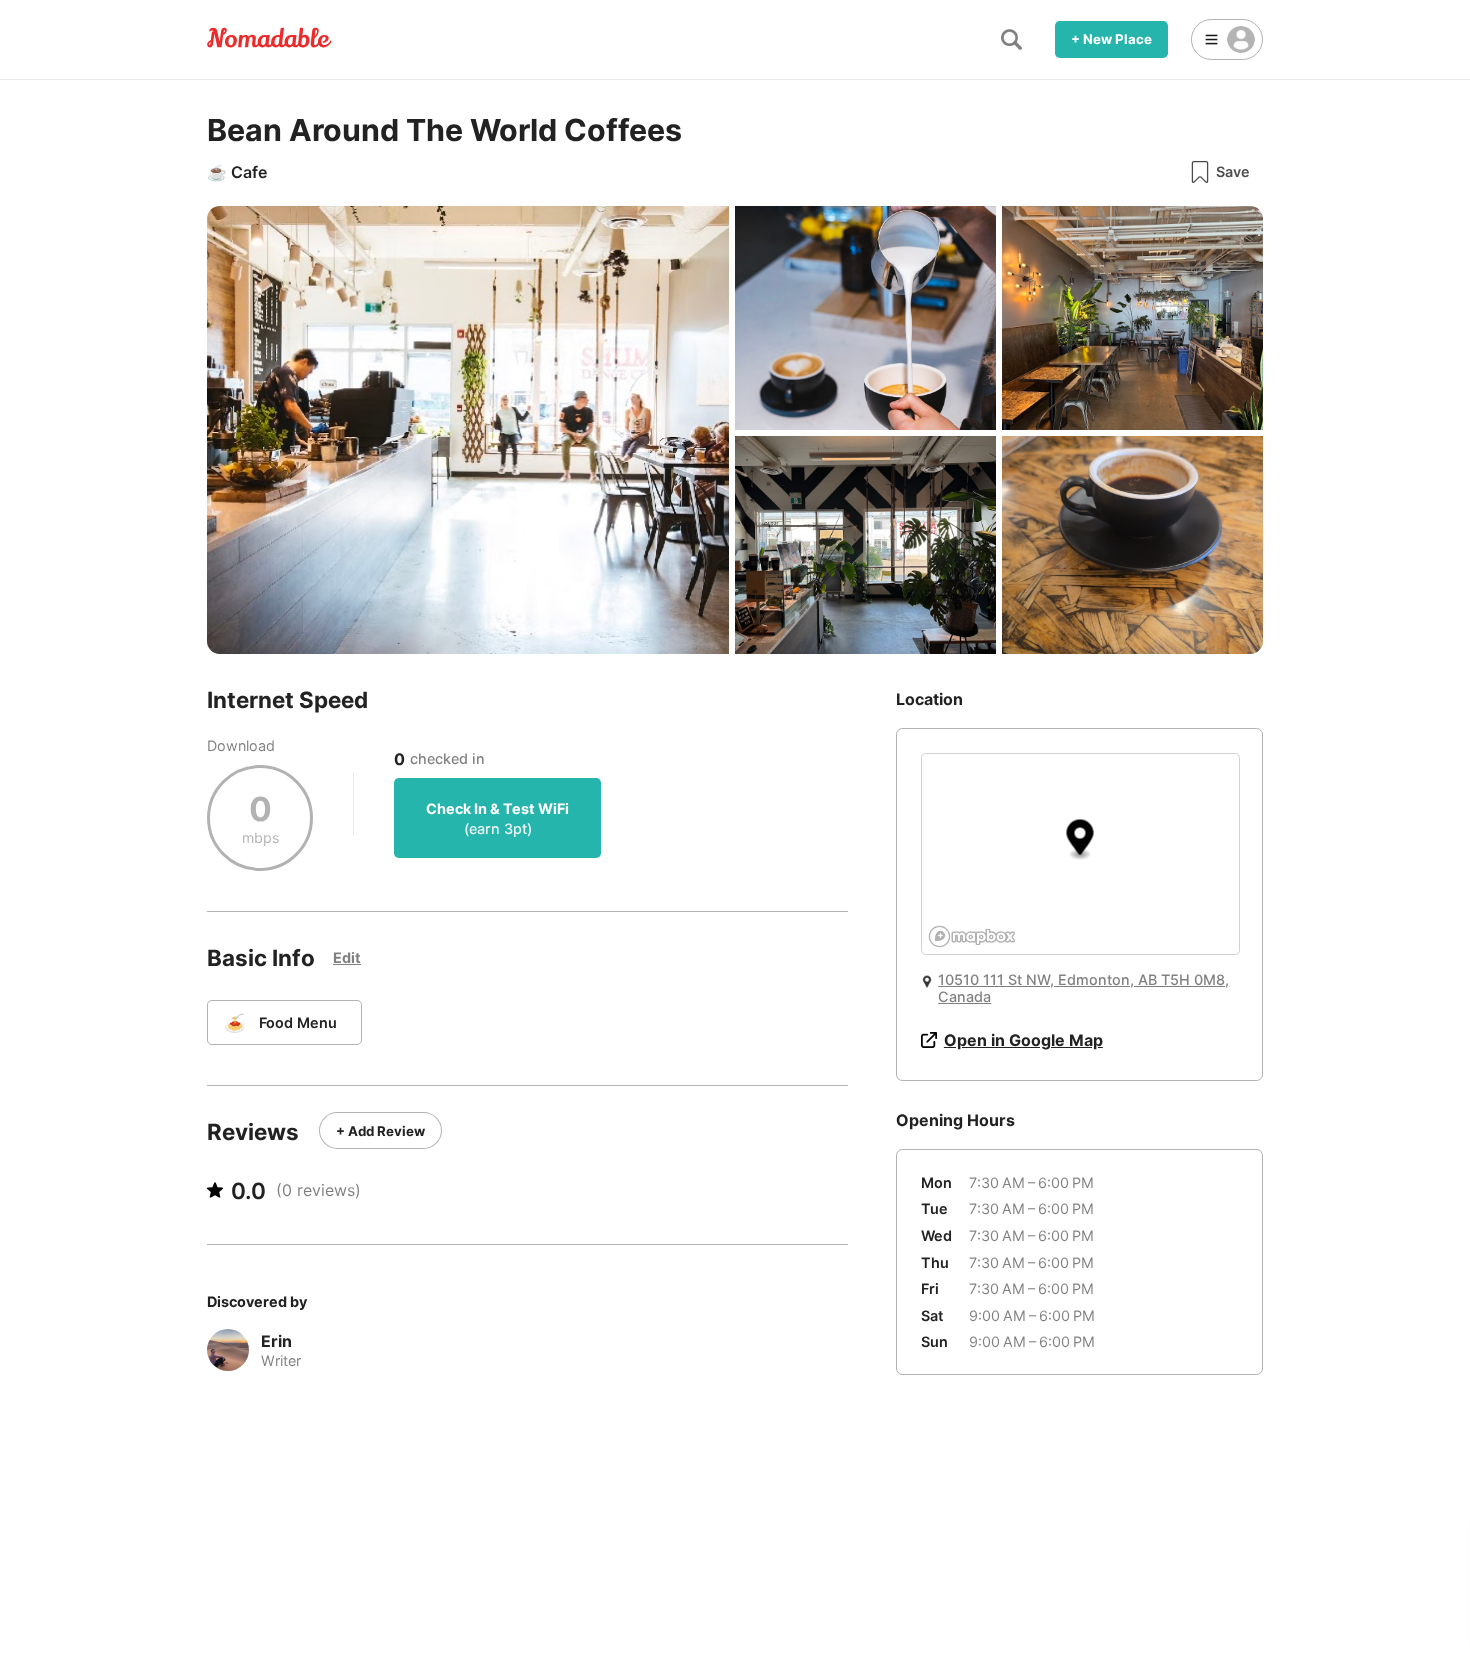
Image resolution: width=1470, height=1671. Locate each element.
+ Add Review (380, 1131)
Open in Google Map (1023, 1040)
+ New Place (1111, 39)
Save (1233, 171)
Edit (347, 957)
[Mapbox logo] (972, 936)
